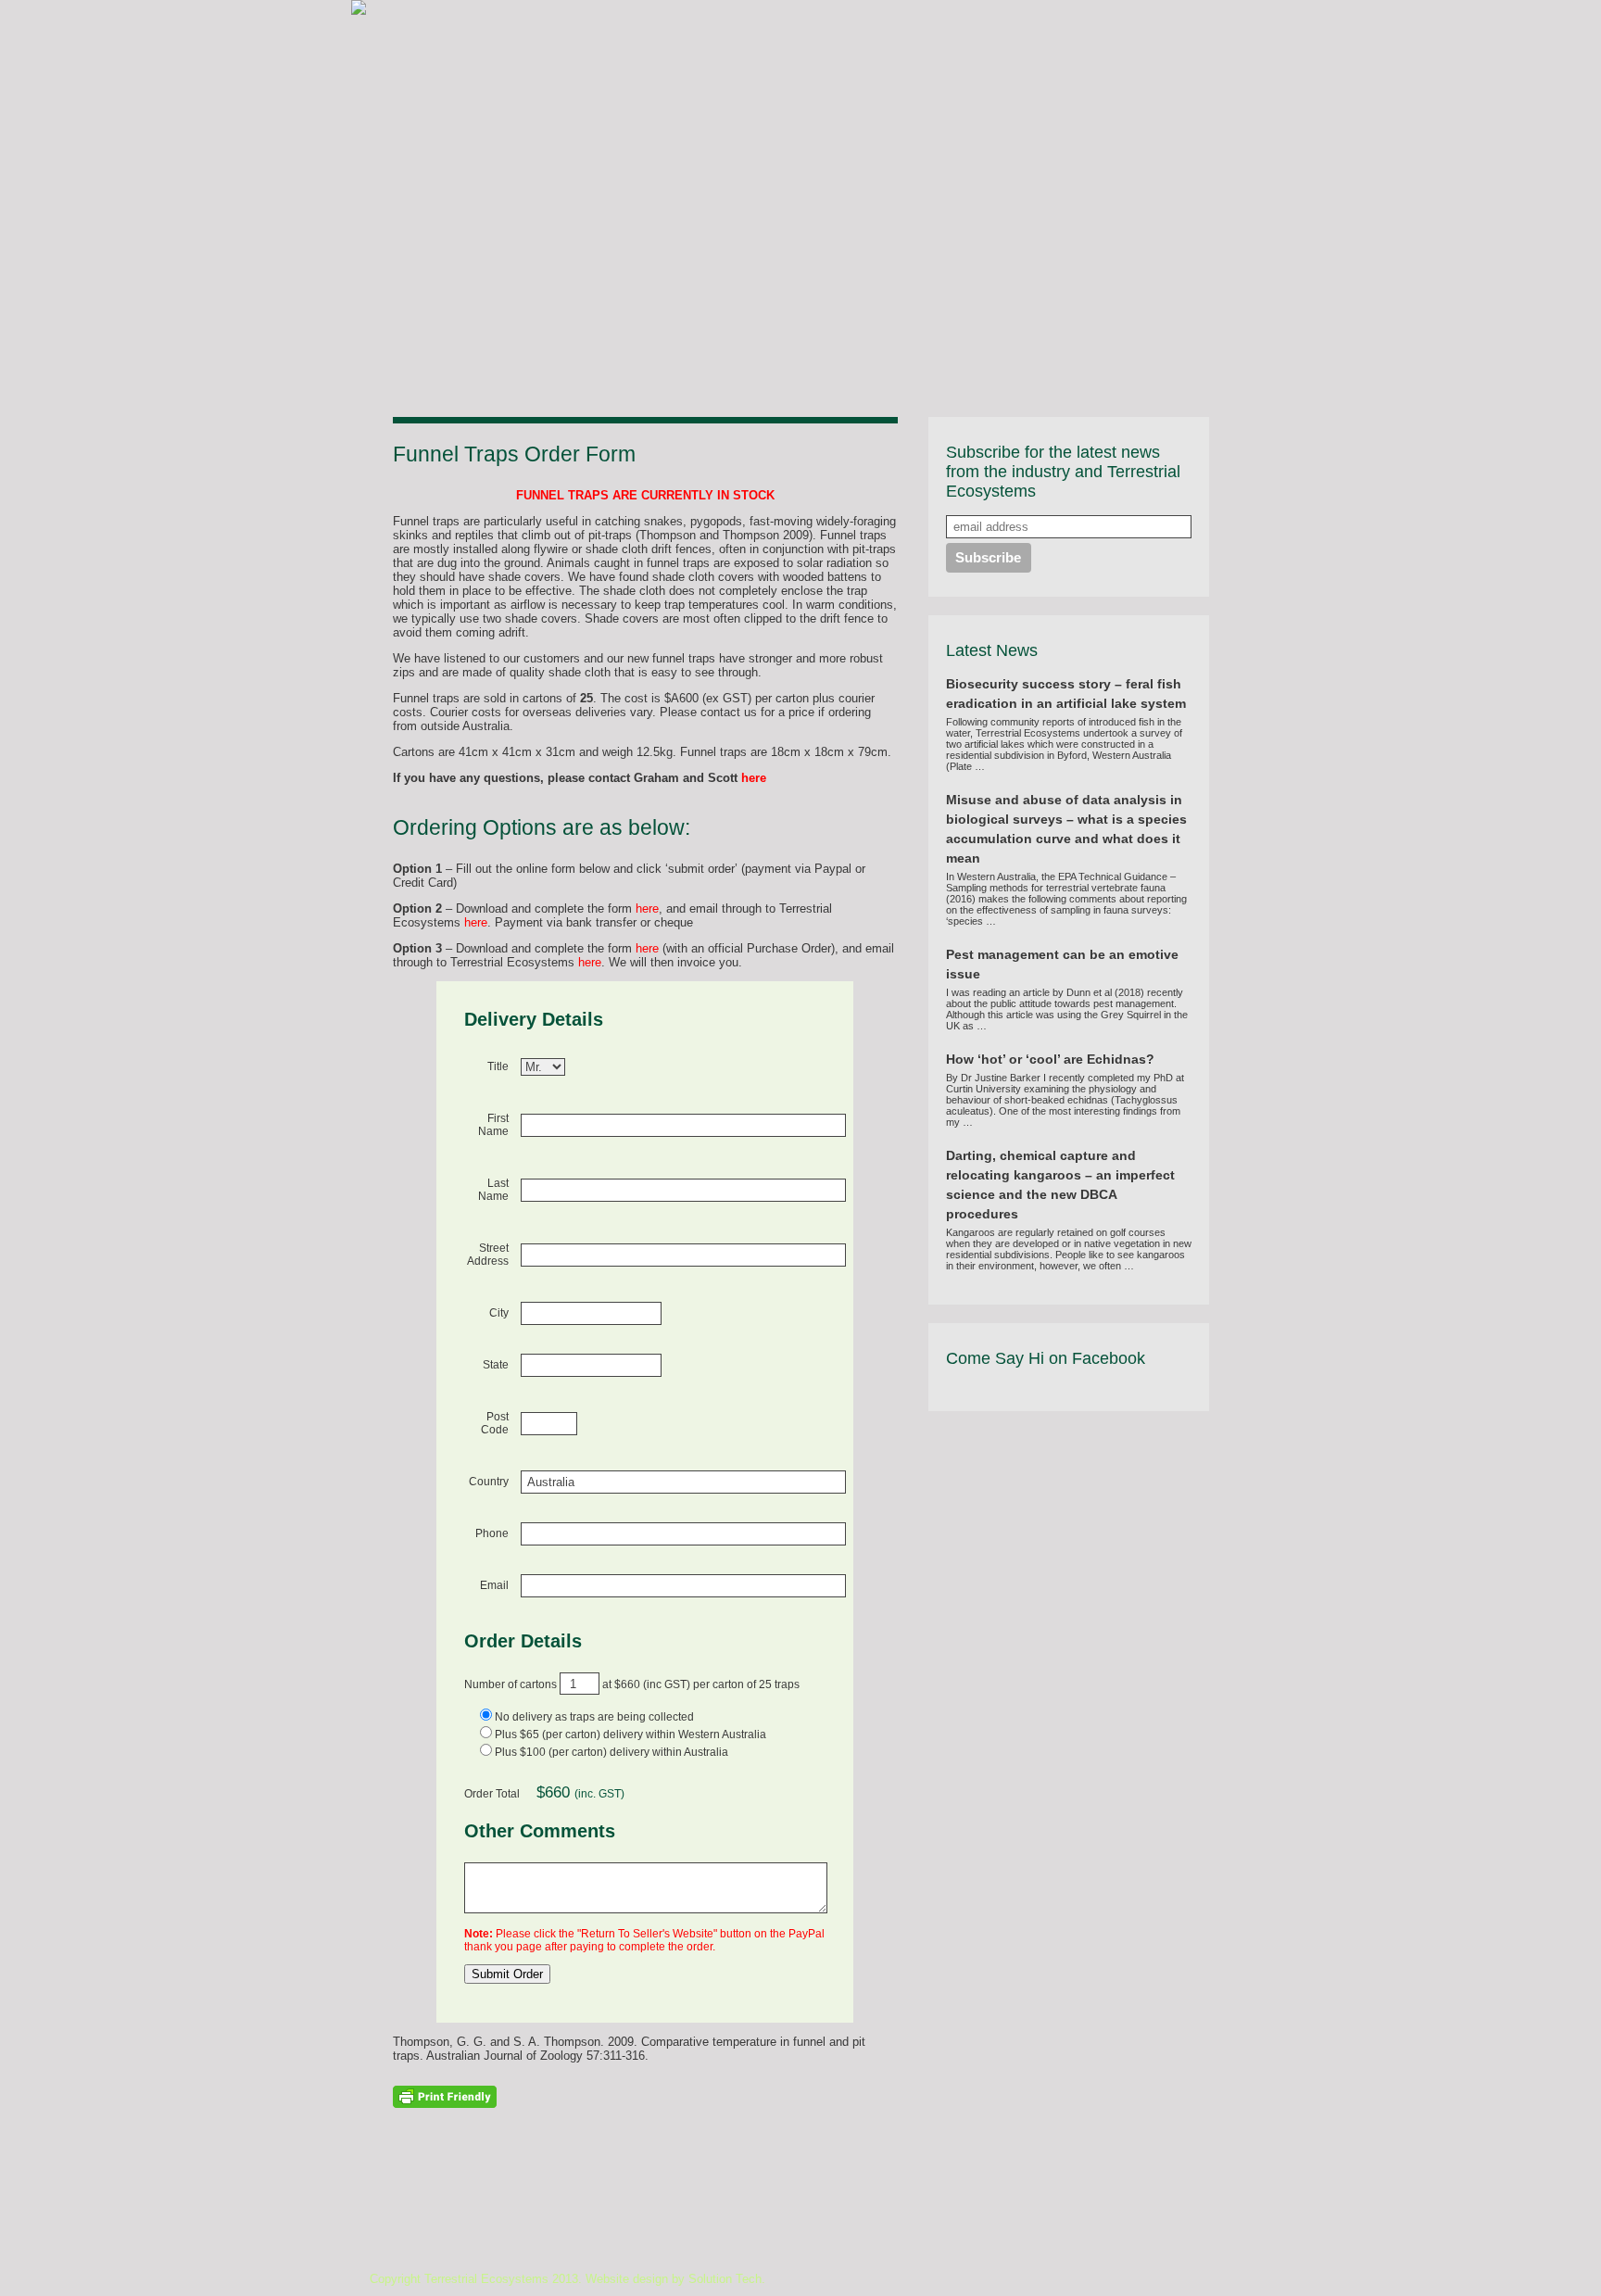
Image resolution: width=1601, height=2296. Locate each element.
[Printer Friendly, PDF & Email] (445, 2096)
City (499, 1313)
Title (498, 1066)
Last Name (493, 1190)
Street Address (488, 1255)
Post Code (495, 1423)
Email (494, 1585)
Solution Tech (725, 2279)
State (496, 1365)
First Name (493, 1125)
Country (489, 1482)
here (754, 778)
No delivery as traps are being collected (594, 1717)
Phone (492, 1533)
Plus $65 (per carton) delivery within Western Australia (630, 1735)
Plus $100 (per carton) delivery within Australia (611, 1752)
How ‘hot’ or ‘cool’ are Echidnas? (1050, 1059)
